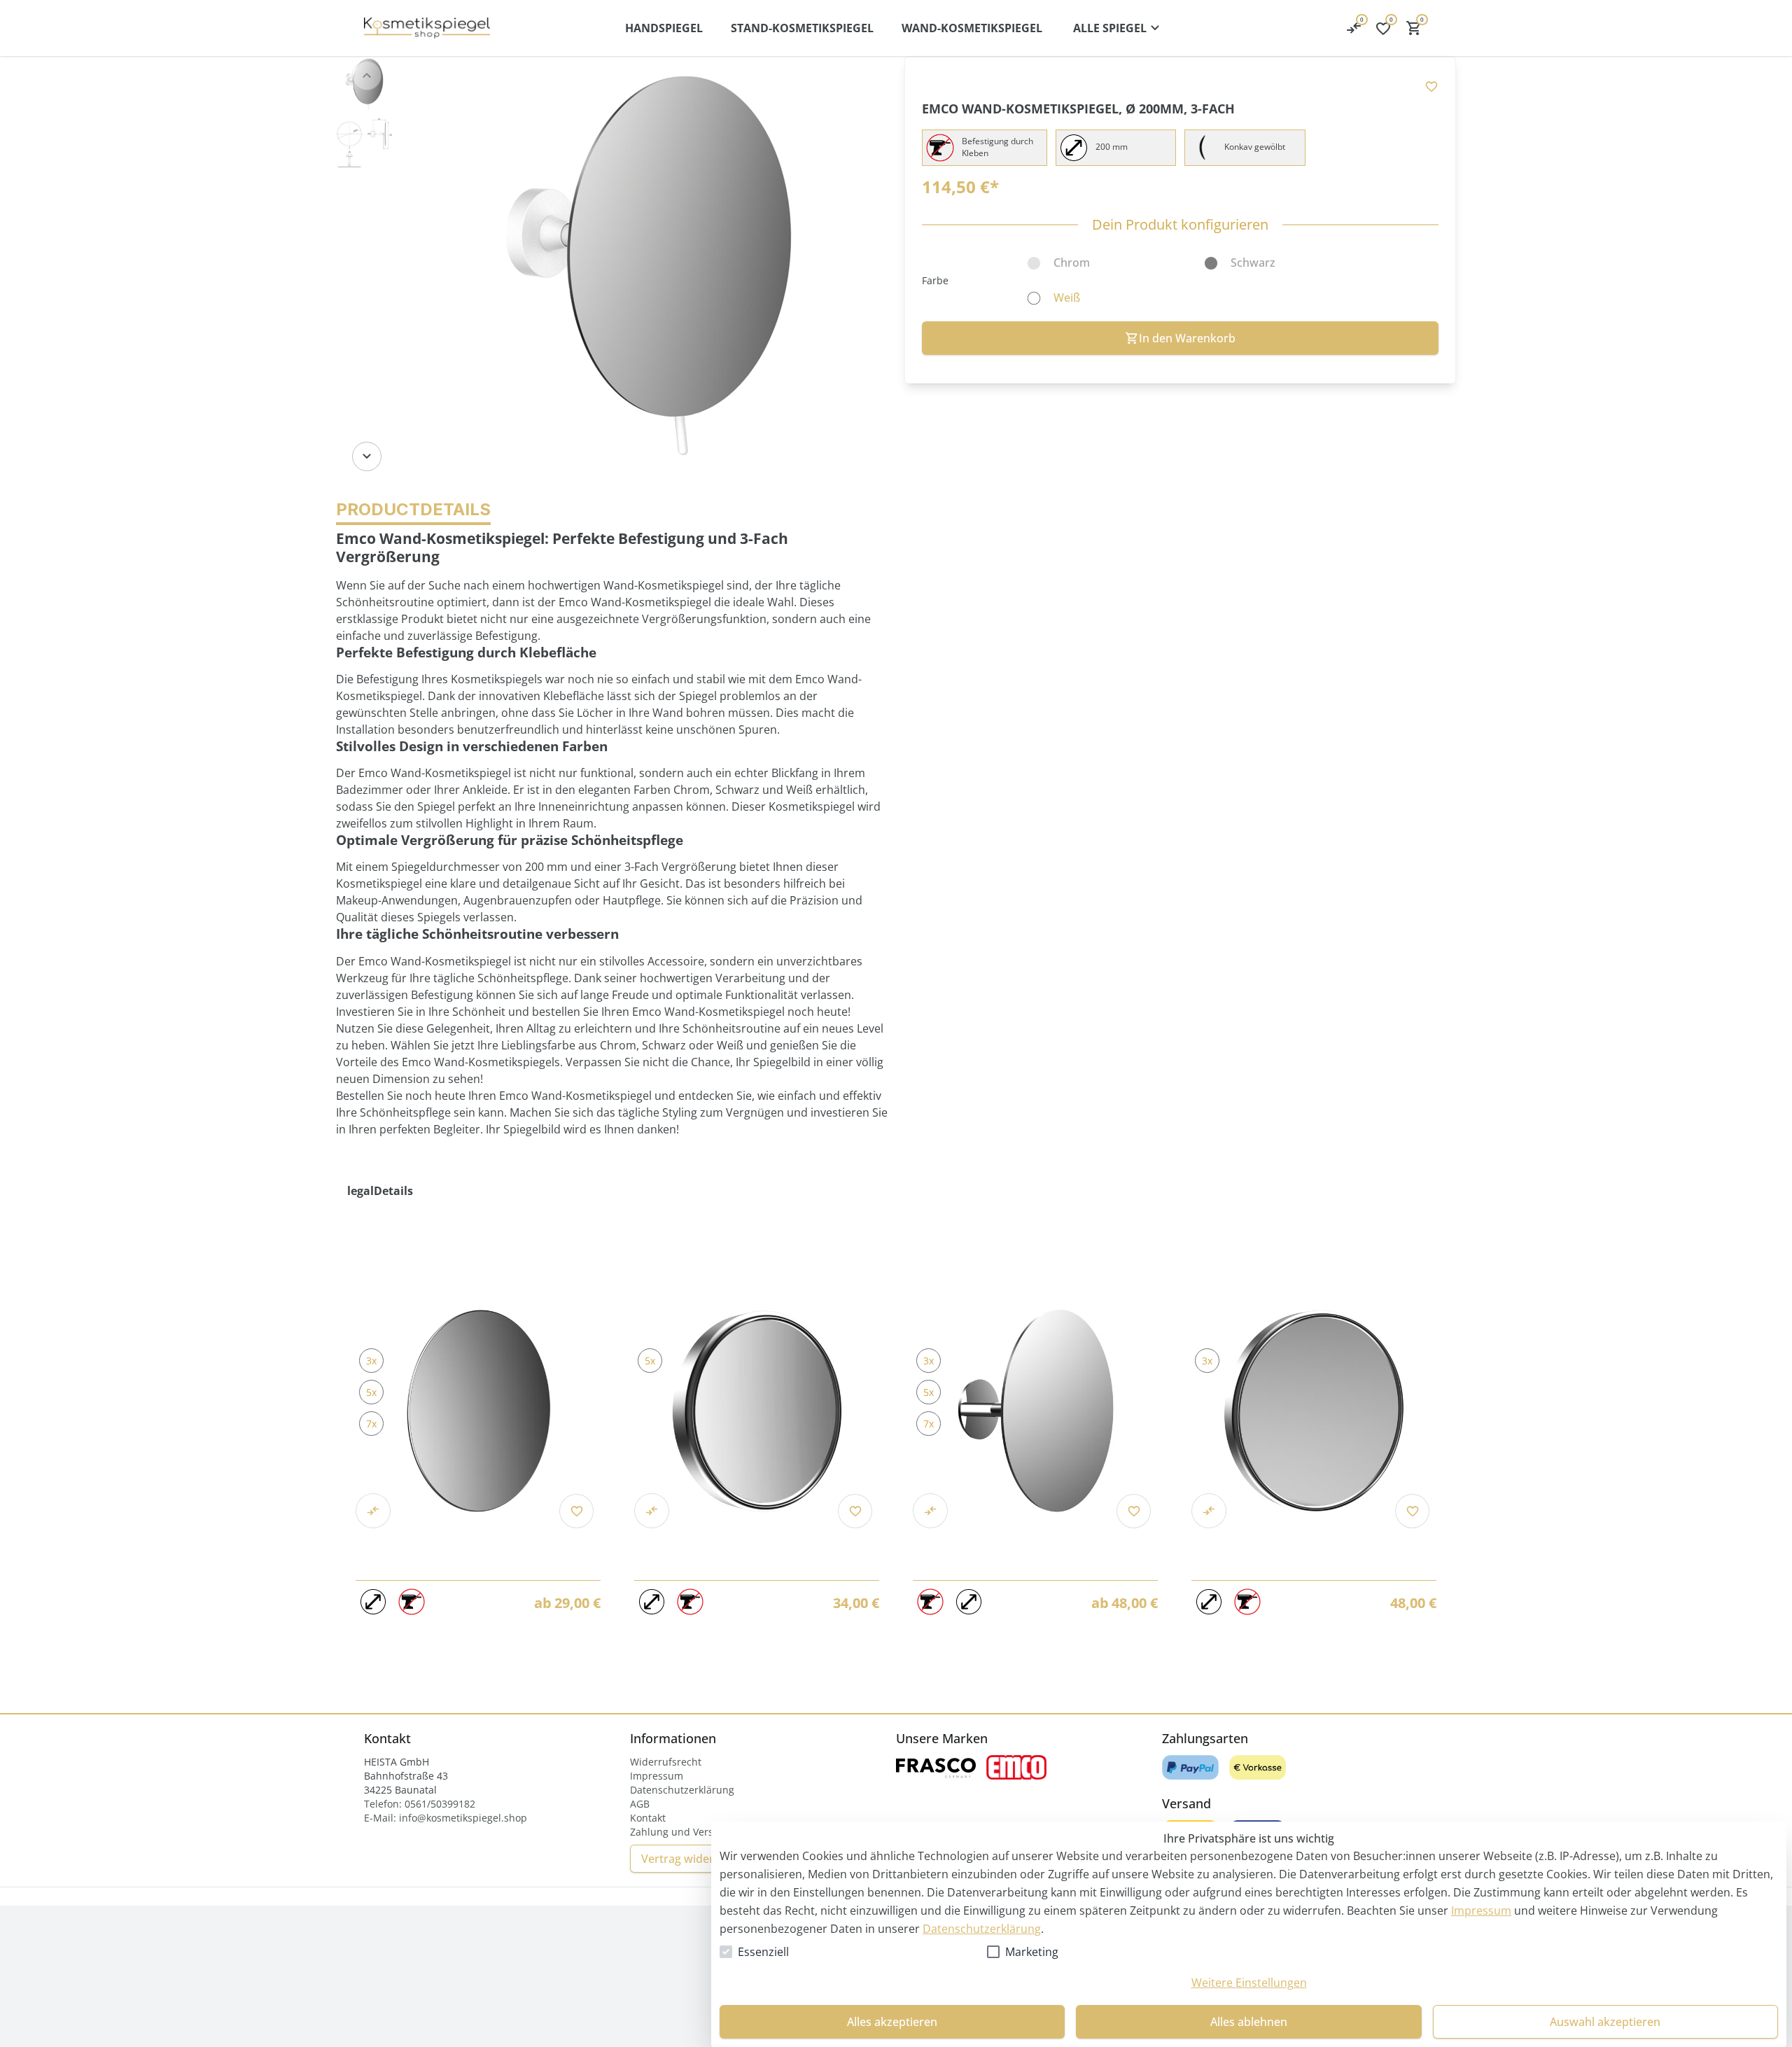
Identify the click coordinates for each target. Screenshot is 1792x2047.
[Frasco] (936, 1767)
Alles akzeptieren (892, 2022)
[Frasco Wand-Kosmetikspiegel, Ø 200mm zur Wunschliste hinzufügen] (1134, 1511)
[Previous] (367, 76)
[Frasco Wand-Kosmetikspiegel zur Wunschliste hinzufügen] (855, 1511)
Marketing (1032, 1952)
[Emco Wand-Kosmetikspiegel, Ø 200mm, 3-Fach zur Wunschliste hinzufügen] (1431, 86)
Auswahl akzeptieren (1605, 2022)
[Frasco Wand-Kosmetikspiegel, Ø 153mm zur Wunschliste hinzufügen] (576, 1511)
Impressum (1481, 1910)
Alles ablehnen (1249, 2022)
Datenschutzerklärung (982, 1929)
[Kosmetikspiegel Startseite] (427, 28)
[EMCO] (1016, 1767)
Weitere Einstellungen (1249, 1983)
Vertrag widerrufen (692, 1859)
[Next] (367, 456)
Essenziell (763, 1952)
